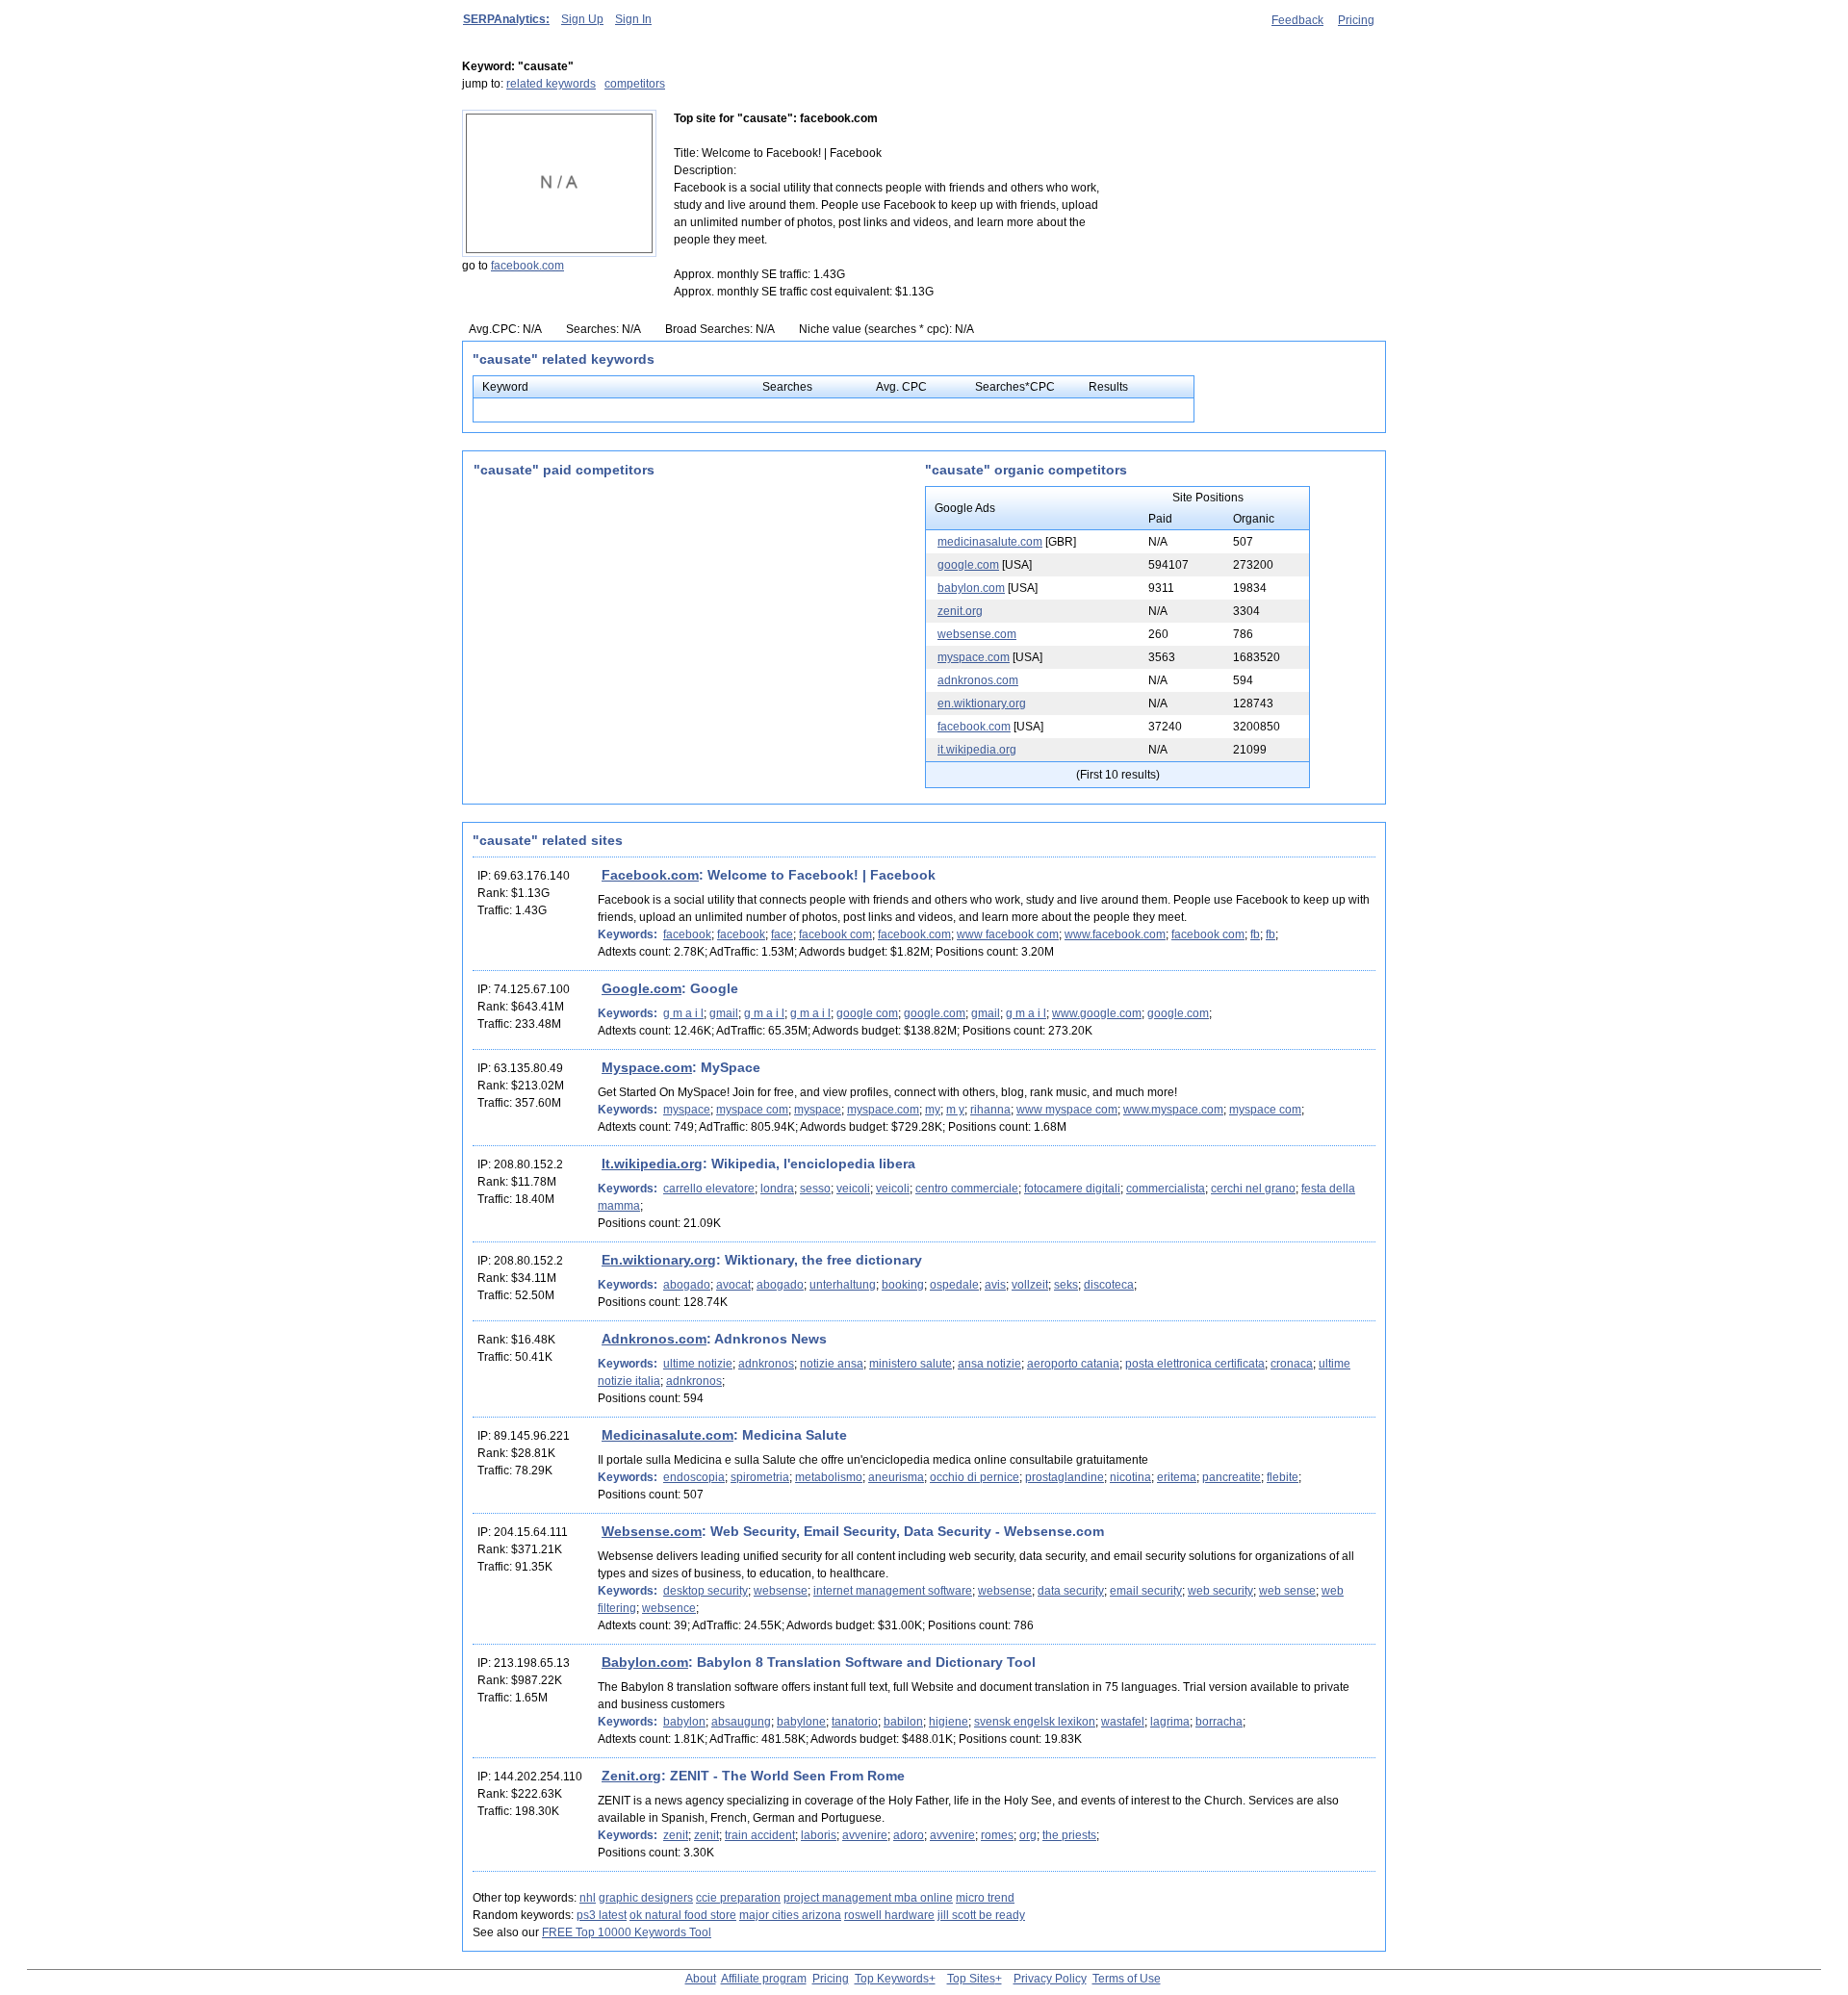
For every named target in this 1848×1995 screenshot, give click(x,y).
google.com (968, 565)
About (701, 1979)
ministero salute (911, 1364)
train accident (760, 1835)
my (933, 1110)
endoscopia (694, 1477)
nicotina (1130, 1477)
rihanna (990, 1110)
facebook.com (527, 266)
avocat (733, 1285)
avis (995, 1285)
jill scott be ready (981, 1915)
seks (1066, 1285)
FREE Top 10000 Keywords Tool (627, 1932)
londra (777, 1189)
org (1028, 1835)
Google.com (642, 988)
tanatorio (855, 1722)
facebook (687, 934)
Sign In (633, 19)
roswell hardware (889, 1915)
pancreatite (1232, 1477)
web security (1220, 1591)
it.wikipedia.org (977, 750)
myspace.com (974, 657)
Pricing (1356, 20)
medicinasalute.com (990, 542)
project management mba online (868, 1898)
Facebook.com (650, 875)
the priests (1069, 1835)
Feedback (1297, 20)
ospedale (954, 1285)
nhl (588, 1898)
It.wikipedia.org (652, 1164)
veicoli (853, 1189)
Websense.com (652, 1531)
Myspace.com (647, 1067)
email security (1146, 1591)
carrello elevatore (709, 1189)
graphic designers (646, 1898)
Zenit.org (631, 1776)
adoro (909, 1835)
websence (669, 1608)
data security (1071, 1591)
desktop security (706, 1591)
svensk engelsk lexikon (1035, 1722)
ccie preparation (738, 1898)
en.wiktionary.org (982, 703)
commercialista (1166, 1189)
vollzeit (1030, 1285)
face (782, 934)
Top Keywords (892, 1979)
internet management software (893, 1591)
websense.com (977, 634)
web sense (1287, 1591)
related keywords (551, 84)
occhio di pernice (975, 1477)
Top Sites (971, 1979)
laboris (819, 1835)
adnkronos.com (978, 680)
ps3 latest (602, 1915)
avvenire (865, 1835)
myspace (687, 1110)
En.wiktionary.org (659, 1260)
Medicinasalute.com (667, 1435)
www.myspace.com (1173, 1110)
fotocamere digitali (1072, 1189)
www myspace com (1067, 1110)
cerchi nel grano (1253, 1189)
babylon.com (971, 588)
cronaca (1292, 1364)
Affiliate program (764, 1979)
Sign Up (582, 19)
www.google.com (1097, 1013)
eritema (1177, 1477)
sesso (815, 1189)
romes (997, 1835)
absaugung (741, 1722)
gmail (724, 1013)
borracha (1219, 1722)
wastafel (1123, 1722)
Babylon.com (645, 1662)
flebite (1283, 1477)
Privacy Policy (1050, 1979)
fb (1255, 934)
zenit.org (960, 611)
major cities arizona (790, 1915)
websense (781, 1591)
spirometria (760, 1477)
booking (903, 1285)
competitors (635, 84)
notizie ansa (832, 1364)
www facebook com (1008, 934)
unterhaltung (843, 1285)
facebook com (835, 934)
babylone (801, 1722)
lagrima (1170, 1722)
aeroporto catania (1073, 1364)
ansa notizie (989, 1364)
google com (867, 1013)
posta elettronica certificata (1195, 1364)
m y (955, 1110)
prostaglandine (1065, 1477)
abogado (687, 1285)
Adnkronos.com (654, 1339)
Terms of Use (1127, 1979)
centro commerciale (967, 1189)
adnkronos (766, 1364)
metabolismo (829, 1477)
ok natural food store (683, 1915)
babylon (684, 1722)
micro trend (985, 1898)
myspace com (752, 1110)
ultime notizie (698, 1364)
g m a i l (683, 1013)
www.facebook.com (1115, 934)
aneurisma (896, 1477)
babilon (903, 1722)
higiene (949, 1722)
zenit (676, 1835)
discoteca (1109, 1285)
